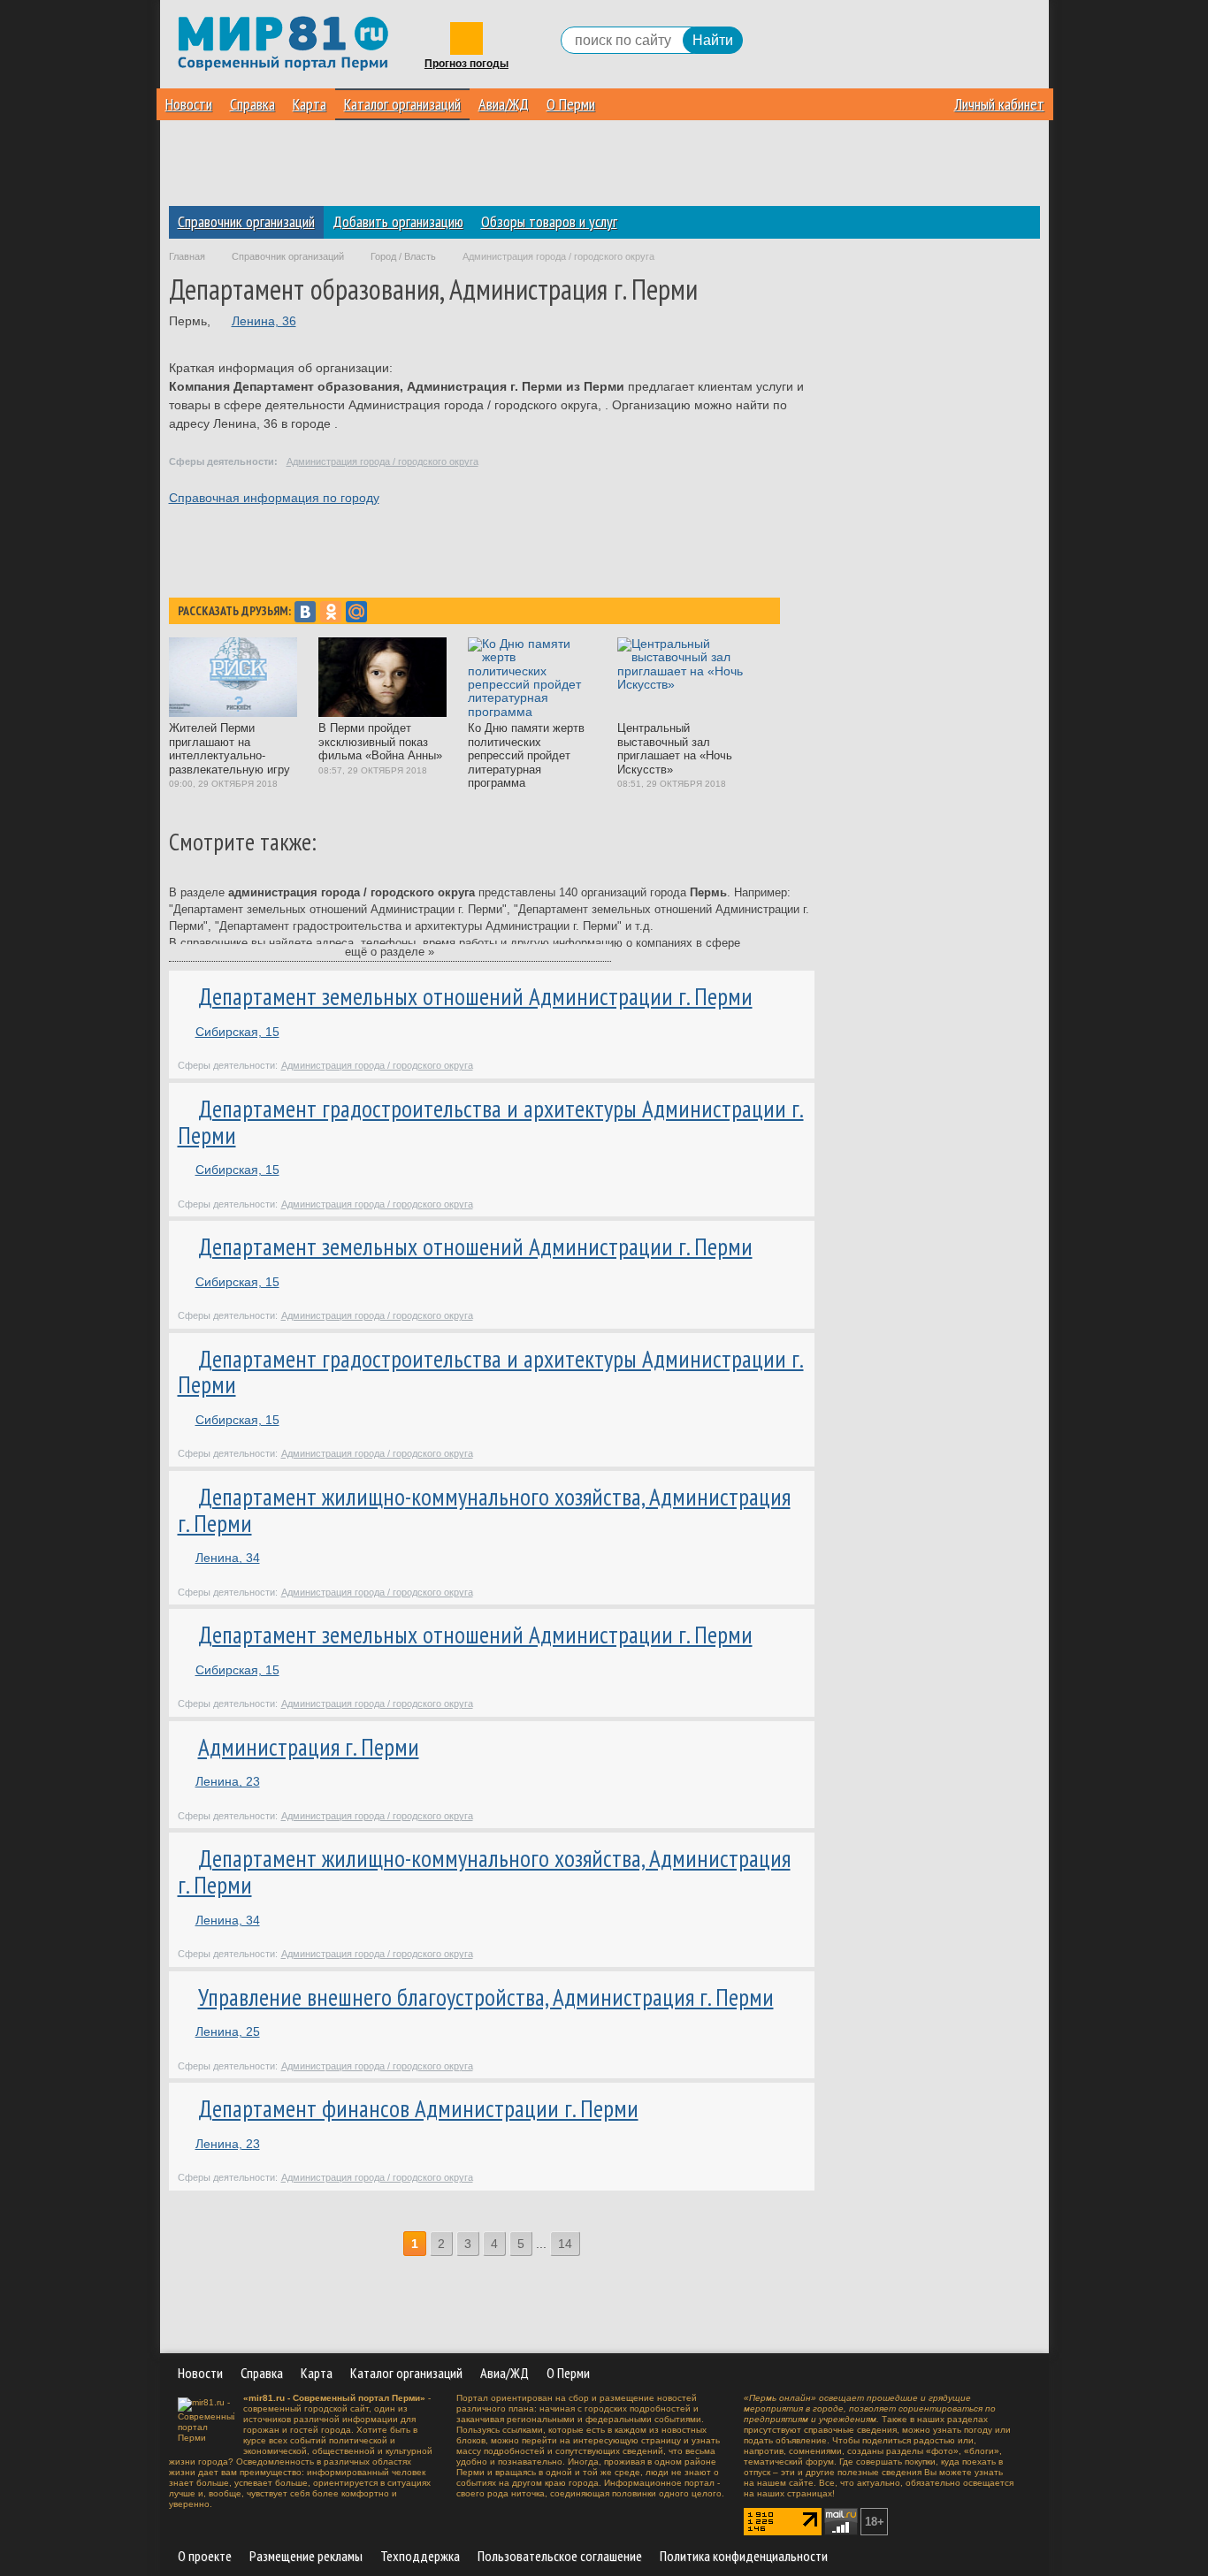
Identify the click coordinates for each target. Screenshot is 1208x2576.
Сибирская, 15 (237, 1032)
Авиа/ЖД (504, 104)
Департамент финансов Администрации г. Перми (418, 2108)
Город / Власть (403, 256)
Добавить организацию (398, 221)
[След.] (592, 2244)
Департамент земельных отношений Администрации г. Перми (475, 996)
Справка (252, 104)
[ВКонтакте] (305, 612)
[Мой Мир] (356, 612)
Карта (310, 104)
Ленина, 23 (228, 1781)
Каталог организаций (402, 104)
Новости (189, 104)
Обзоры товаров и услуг (549, 221)
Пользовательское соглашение (560, 2556)
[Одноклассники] (331, 612)
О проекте (205, 2556)
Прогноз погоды (466, 64)
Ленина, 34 (228, 1558)
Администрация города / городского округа (382, 461)
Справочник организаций (246, 221)
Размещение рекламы (306, 2556)
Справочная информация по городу (274, 498)
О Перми (571, 104)
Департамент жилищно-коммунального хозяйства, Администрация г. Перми (484, 1510)
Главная (187, 256)
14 (565, 2244)
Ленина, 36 (264, 321)
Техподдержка (420, 2556)
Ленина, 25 (228, 2031)
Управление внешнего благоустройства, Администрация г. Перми (486, 1997)
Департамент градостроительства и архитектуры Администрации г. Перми (491, 1122)
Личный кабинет (999, 104)
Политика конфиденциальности (744, 2556)
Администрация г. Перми (309, 1747)
